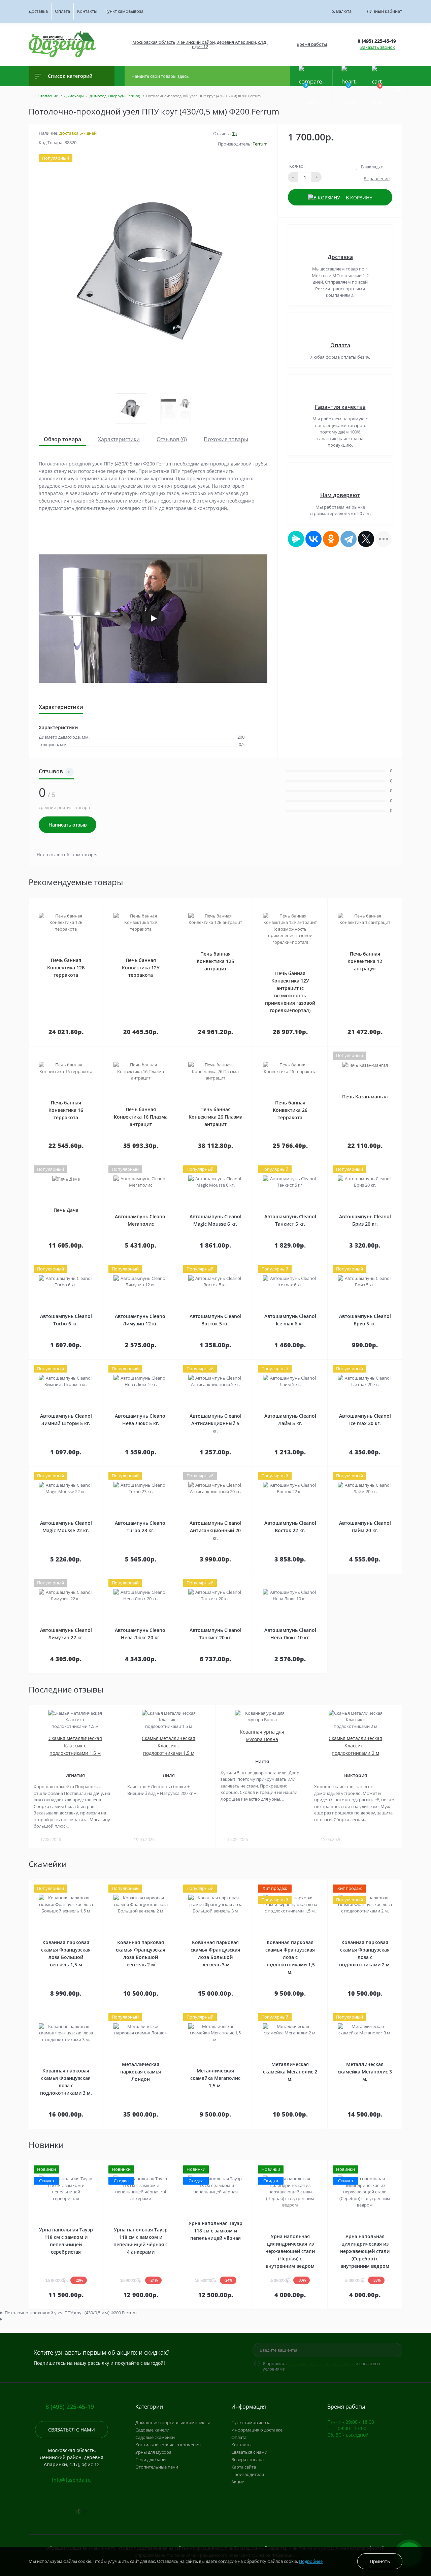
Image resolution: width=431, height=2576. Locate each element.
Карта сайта (244, 2467)
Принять (380, 2561)
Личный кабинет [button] (384, 11)
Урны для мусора (153, 2452)
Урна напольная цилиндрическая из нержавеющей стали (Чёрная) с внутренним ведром (290, 2251)
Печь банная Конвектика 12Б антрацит (215, 961)
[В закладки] (102, 902)
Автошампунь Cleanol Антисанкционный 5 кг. (215, 1423)
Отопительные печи (157, 2467)
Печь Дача (66, 1210)
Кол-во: (297, 166)
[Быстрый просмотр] (87, 902)
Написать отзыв (68, 825)
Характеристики (119, 439)
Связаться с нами (72, 2430)
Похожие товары (226, 439)
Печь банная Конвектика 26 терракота (290, 1110)
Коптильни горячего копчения (168, 2445)
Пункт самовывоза (124, 11)
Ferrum (260, 144)
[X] (366, 539)
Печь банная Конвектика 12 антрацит (365, 961)
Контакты (87, 11)
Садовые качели (152, 2430)
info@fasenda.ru (72, 2480)
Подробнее (311, 2561)
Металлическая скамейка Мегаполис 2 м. (290, 2072)
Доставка (38, 11)
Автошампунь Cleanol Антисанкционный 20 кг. (215, 1530)
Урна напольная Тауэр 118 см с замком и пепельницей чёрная (215, 2231)
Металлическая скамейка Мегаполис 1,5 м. (215, 2078)
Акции (238, 2482)
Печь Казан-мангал (365, 1097)
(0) (234, 133)
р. (341, 11)
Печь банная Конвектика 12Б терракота (66, 968)
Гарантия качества (340, 407)
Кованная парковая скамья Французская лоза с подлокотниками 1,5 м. (290, 1957)
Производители (248, 2474)
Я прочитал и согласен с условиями (322, 2366)
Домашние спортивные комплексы (173, 2422)
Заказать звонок (378, 47)
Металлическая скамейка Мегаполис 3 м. (365, 2072)
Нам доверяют (340, 495)
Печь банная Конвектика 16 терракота (66, 1110)
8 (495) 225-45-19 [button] (70, 2407)
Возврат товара (247, 2459)
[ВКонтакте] (313, 539)
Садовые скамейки (155, 2437)
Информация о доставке (257, 2430)
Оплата (62, 11)
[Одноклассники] (331, 539)
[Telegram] (349, 539)
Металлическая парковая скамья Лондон (141, 2072)
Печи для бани (151, 2459)
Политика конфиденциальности (321, 2363)
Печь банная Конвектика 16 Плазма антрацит (141, 1117)
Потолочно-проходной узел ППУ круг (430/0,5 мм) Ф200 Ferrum (71, 2313)
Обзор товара (62, 439)
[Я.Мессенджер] (296, 539)
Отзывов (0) (172, 439)
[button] (200, 44)
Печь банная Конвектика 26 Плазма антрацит (215, 1117)
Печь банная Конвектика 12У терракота (141, 968)
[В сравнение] (95, 902)
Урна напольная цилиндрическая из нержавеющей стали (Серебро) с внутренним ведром (365, 2251)
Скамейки (48, 1864)
